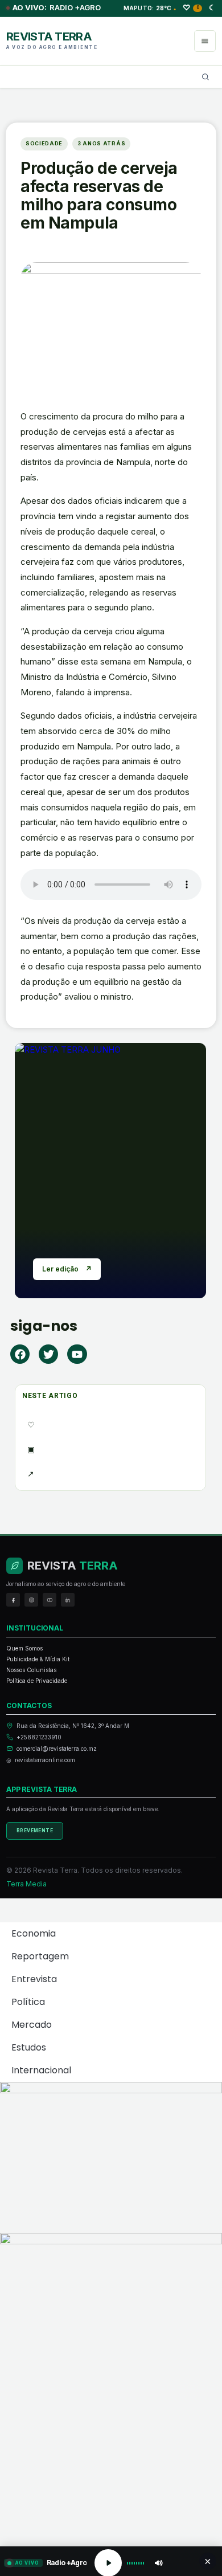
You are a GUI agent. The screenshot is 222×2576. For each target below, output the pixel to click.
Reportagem (40, 1956)
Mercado (32, 2025)
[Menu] (205, 41)
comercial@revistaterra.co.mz (57, 1748)
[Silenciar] (158, 2563)
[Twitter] (48, 1354)
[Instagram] (31, 1600)
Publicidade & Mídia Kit (38, 1659)
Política (28, 2002)
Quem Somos (24, 1648)
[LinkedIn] (68, 1600)
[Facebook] (20, 1354)
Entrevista (34, 1979)
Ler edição (67, 1269)
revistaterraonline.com (45, 1760)
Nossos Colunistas (31, 1670)
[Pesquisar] (205, 77)
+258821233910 (39, 1737)
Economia (34, 1933)
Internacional (41, 2070)
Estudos (29, 2047)
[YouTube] (50, 1600)
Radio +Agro (57, 8)
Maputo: (150, 8)
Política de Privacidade (37, 1681)
